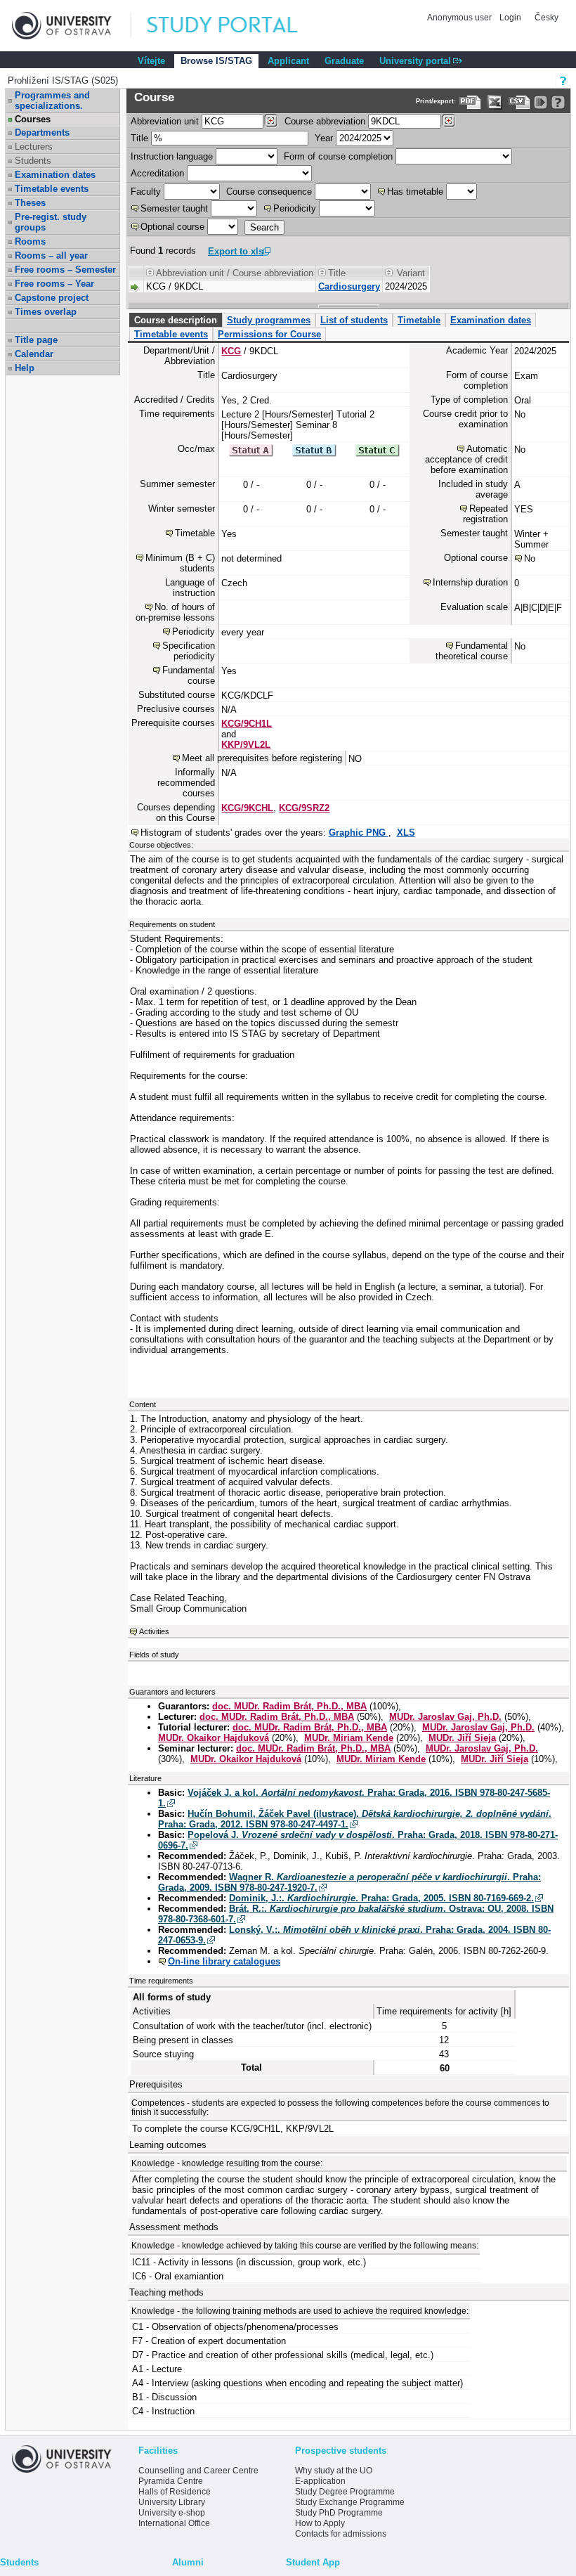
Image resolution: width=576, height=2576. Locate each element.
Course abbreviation (325, 121)
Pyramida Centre (171, 2481)
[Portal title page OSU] (235, 26)
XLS (406, 833)
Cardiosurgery (349, 286)
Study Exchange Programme (350, 2502)
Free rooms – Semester (65, 270)
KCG (231, 351)
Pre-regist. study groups (51, 222)
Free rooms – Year (54, 284)
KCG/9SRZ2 (304, 808)
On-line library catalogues (224, 1961)
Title (139, 138)
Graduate (344, 61)
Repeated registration (485, 514)
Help (25, 368)
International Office (174, 2523)
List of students (354, 320)
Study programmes (269, 320)
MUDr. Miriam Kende (349, 1738)
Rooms (30, 241)
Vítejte (151, 61)
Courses (33, 119)
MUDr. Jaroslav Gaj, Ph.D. (445, 1717)
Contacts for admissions (341, 2534)
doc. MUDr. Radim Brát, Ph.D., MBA (289, 1706)
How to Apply (320, 2523)
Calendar (34, 354)
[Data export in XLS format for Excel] (495, 102)
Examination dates (55, 175)
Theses (30, 203)
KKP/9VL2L (246, 745)
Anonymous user (460, 18)
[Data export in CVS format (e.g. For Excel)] (519, 102)
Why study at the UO (334, 2471)
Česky (546, 18)
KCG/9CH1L (247, 724)
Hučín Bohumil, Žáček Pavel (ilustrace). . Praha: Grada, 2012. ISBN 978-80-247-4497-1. (355, 1819)
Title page (36, 340)
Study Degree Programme (345, 2492)
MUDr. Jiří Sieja (462, 1738)
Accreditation (157, 173)
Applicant (288, 61)
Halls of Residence (175, 2492)
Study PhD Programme (339, 2513)
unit (165, 121)
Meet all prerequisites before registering (262, 758)
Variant (411, 273)
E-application (320, 2481)
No (530, 558)
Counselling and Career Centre (198, 2471)
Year (324, 138)
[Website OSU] (72, 26)
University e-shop (172, 2513)
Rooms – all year (51, 255)
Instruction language (172, 156)
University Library (172, 2502)
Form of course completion (338, 156)
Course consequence (269, 192)
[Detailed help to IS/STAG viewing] (558, 102)
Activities (154, 1631)
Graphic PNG (359, 833)
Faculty (146, 192)
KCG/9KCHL (247, 808)
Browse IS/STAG (216, 61)
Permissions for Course (269, 334)
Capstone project (52, 298)
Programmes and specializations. (52, 101)
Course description (176, 320)
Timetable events (52, 189)
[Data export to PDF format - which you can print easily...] (470, 102)
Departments (42, 132)
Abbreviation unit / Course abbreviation (235, 273)
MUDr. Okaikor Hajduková (214, 1738)
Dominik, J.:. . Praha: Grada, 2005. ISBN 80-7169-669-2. (381, 1898)
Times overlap (46, 312)
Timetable (419, 320)
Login (510, 18)
